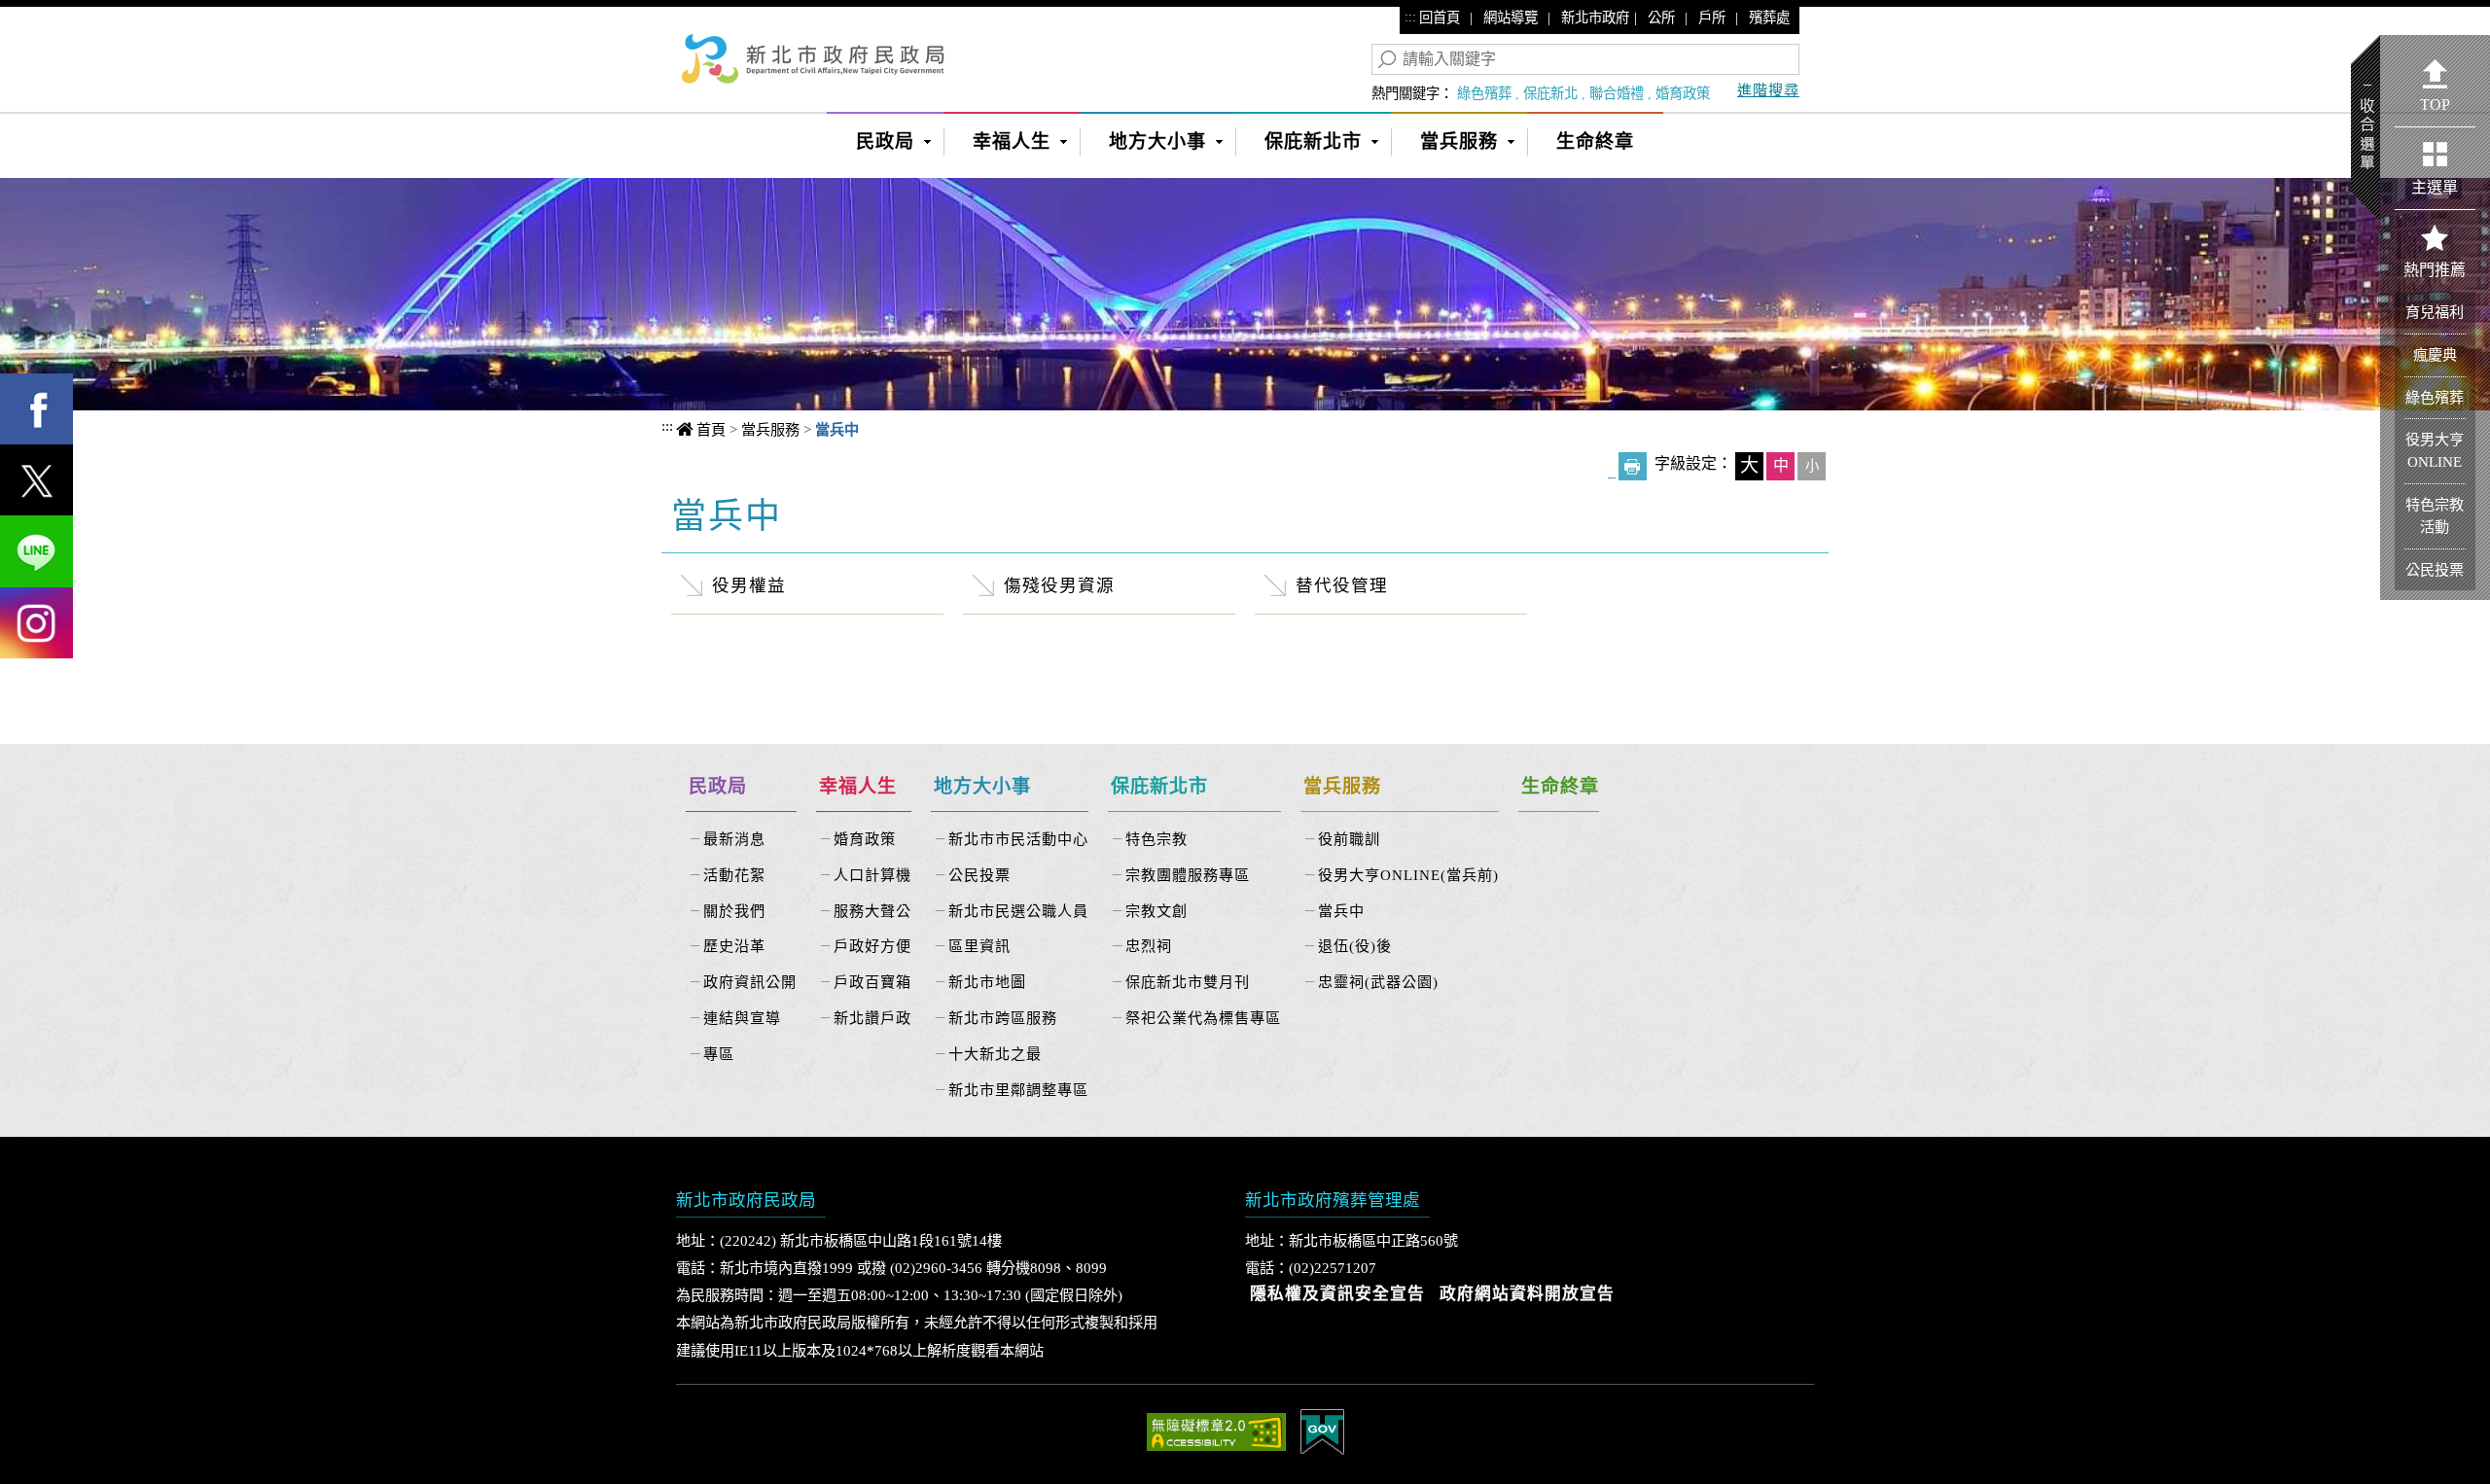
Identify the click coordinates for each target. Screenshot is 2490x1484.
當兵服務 (1459, 141)
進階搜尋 (1768, 90)
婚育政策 (1683, 93)
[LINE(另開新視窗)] (36, 551)
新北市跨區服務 (1003, 1018)
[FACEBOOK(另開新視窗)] (36, 409)
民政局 (885, 141)
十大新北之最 (995, 1054)
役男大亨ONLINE (2435, 450)
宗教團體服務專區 (1188, 875)
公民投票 (979, 875)
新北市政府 (1595, 18)
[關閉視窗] (1245, 189)
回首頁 (1440, 18)
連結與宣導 (742, 1018)
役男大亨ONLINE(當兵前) (1408, 875)
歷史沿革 (734, 946)
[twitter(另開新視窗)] (36, 480)
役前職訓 (1349, 839)
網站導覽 (1511, 18)
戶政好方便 (872, 946)
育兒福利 (2435, 312)
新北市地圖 (987, 982)
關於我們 (734, 911)
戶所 (1712, 18)
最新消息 (734, 839)
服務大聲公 (872, 911)
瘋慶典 (2435, 354)
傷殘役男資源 (1059, 585)
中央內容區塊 (747, 513)
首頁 (711, 429)
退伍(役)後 (1355, 946)
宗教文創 (1156, 911)
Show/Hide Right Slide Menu (2365, 128)
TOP (2435, 105)
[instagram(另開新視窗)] (36, 623)
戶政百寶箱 (872, 982)
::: (1410, 17)
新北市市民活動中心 (1018, 839)
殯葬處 (1769, 18)
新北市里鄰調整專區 (1018, 1090)
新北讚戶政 (872, 1018)
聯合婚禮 (1617, 93)
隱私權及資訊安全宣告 (1337, 1294)
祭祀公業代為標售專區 (1203, 1018)
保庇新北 (1550, 93)
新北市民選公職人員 (1018, 911)
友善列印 (1633, 466)
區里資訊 (979, 946)
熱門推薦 (2435, 270)
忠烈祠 (1149, 946)
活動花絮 (734, 875)
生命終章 (1595, 141)
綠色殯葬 (1484, 93)
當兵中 (1341, 911)
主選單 (2435, 187)
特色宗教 (1156, 839)
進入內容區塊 (50, 20)
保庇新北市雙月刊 (1188, 982)
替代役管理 (1342, 585)
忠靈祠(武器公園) (1378, 982)
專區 (719, 1054)
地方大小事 (1157, 141)
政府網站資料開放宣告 (1527, 1294)
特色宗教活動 (2435, 515)
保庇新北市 (1313, 141)
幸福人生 (1012, 141)
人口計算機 (872, 875)
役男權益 (749, 585)
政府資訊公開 (750, 982)
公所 (1661, 18)
